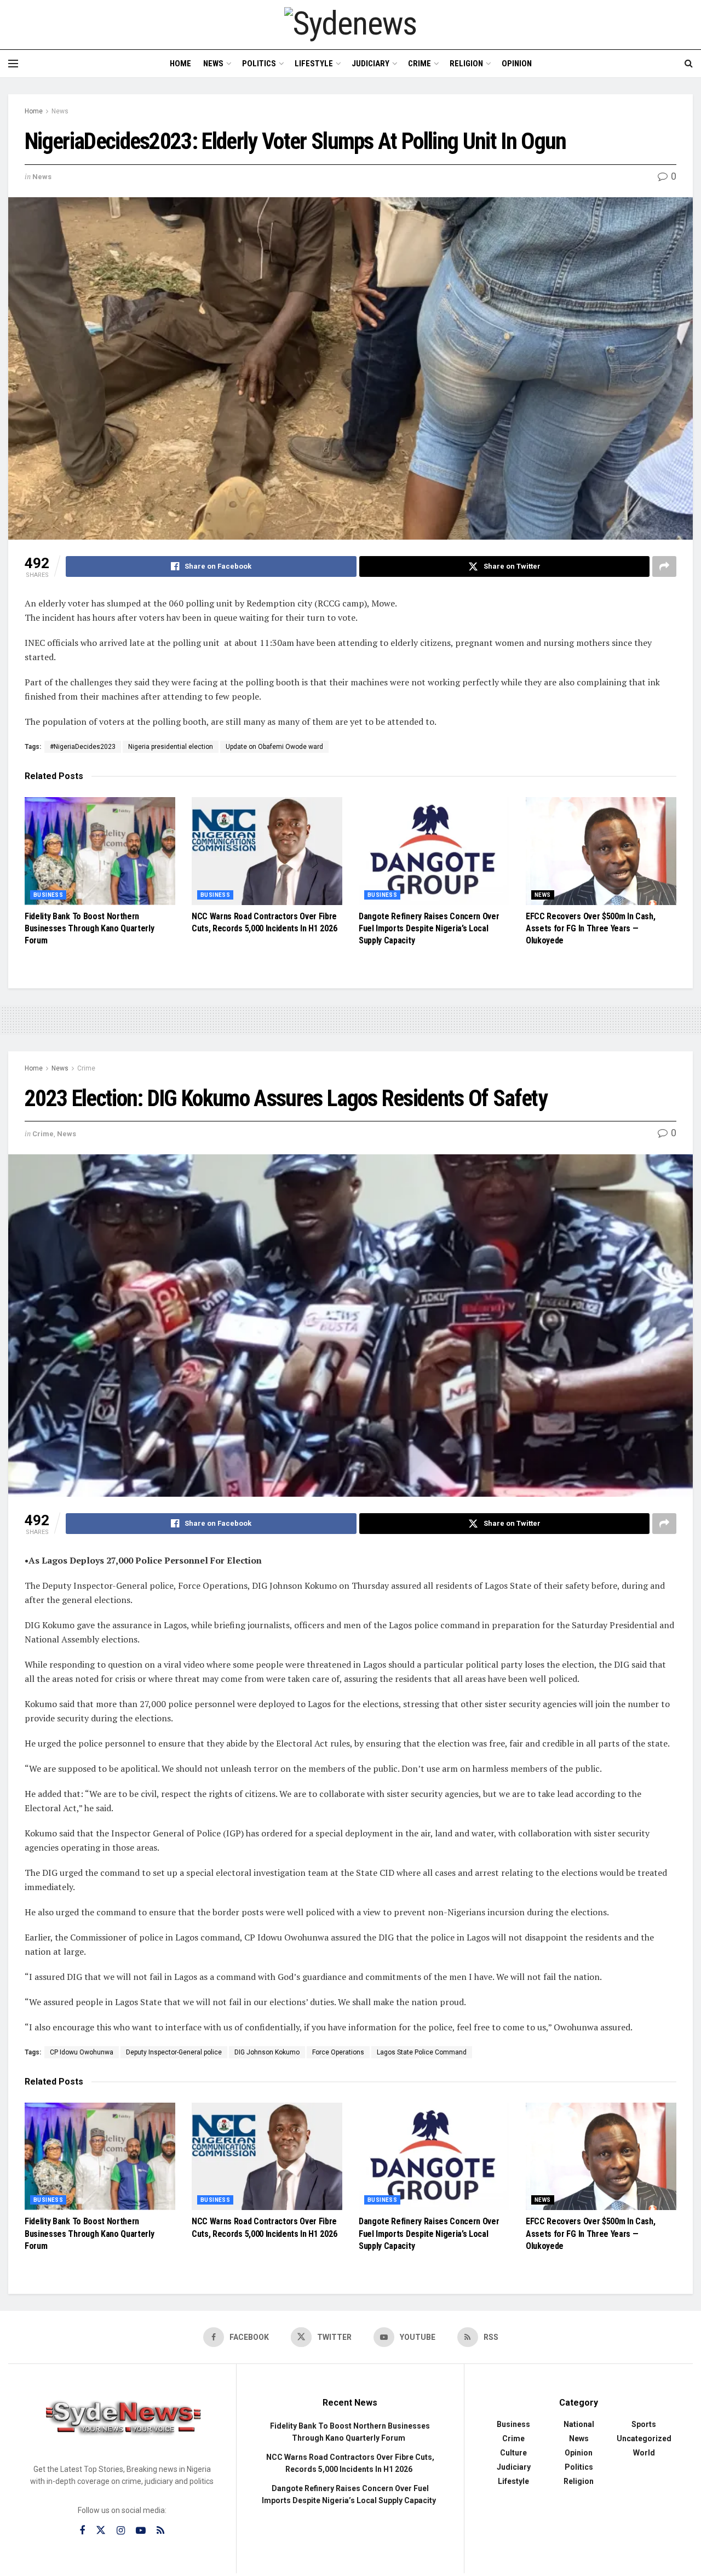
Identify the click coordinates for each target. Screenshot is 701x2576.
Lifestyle (314, 64)
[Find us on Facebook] (82, 2531)
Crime (420, 64)
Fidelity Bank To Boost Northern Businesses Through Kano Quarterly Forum (89, 929)
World (644, 2453)
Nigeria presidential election (171, 747)
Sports (644, 2424)
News (213, 64)
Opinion (517, 64)
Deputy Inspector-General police (174, 2052)
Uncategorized (644, 2438)
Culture (513, 2453)
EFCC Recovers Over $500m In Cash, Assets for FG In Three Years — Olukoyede (590, 929)
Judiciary (370, 64)
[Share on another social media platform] (664, 566)
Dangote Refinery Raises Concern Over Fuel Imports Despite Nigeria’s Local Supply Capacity (429, 929)
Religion (466, 64)
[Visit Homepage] (350, 24)
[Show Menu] (13, 64)
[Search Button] (689, 64)
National (579, 2424)
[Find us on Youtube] (141, 2531)
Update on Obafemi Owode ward (274, 747)
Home (180, 64)
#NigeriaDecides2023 (83, 747)
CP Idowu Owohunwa (82, 2052)
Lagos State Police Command (422, 2052)
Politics (259, 64)
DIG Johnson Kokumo (267, 2052)
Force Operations (338, 2052)
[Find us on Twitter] (101, 2531)
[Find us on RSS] (160, 2531)
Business (48, 895)
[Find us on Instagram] (121, 2531)
